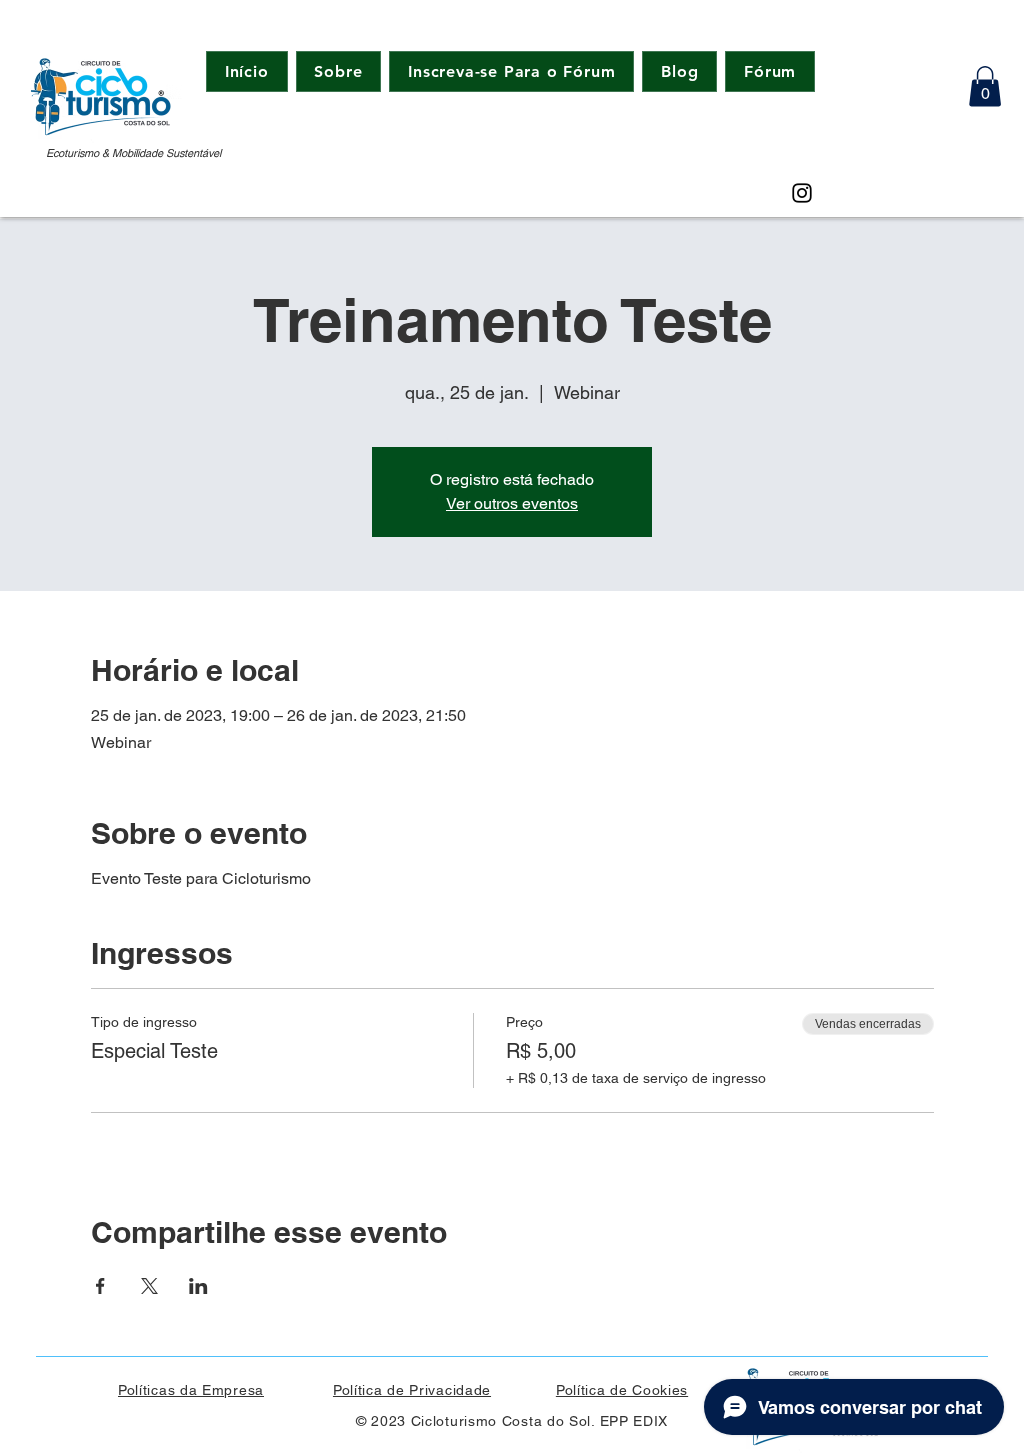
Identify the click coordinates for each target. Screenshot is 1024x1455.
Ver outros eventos (512, 503)
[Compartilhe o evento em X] (149, 1286)
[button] (985, 86)
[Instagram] (802, 193)
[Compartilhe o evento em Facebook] (100, 1286)
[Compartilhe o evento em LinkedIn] (198, 1286)
